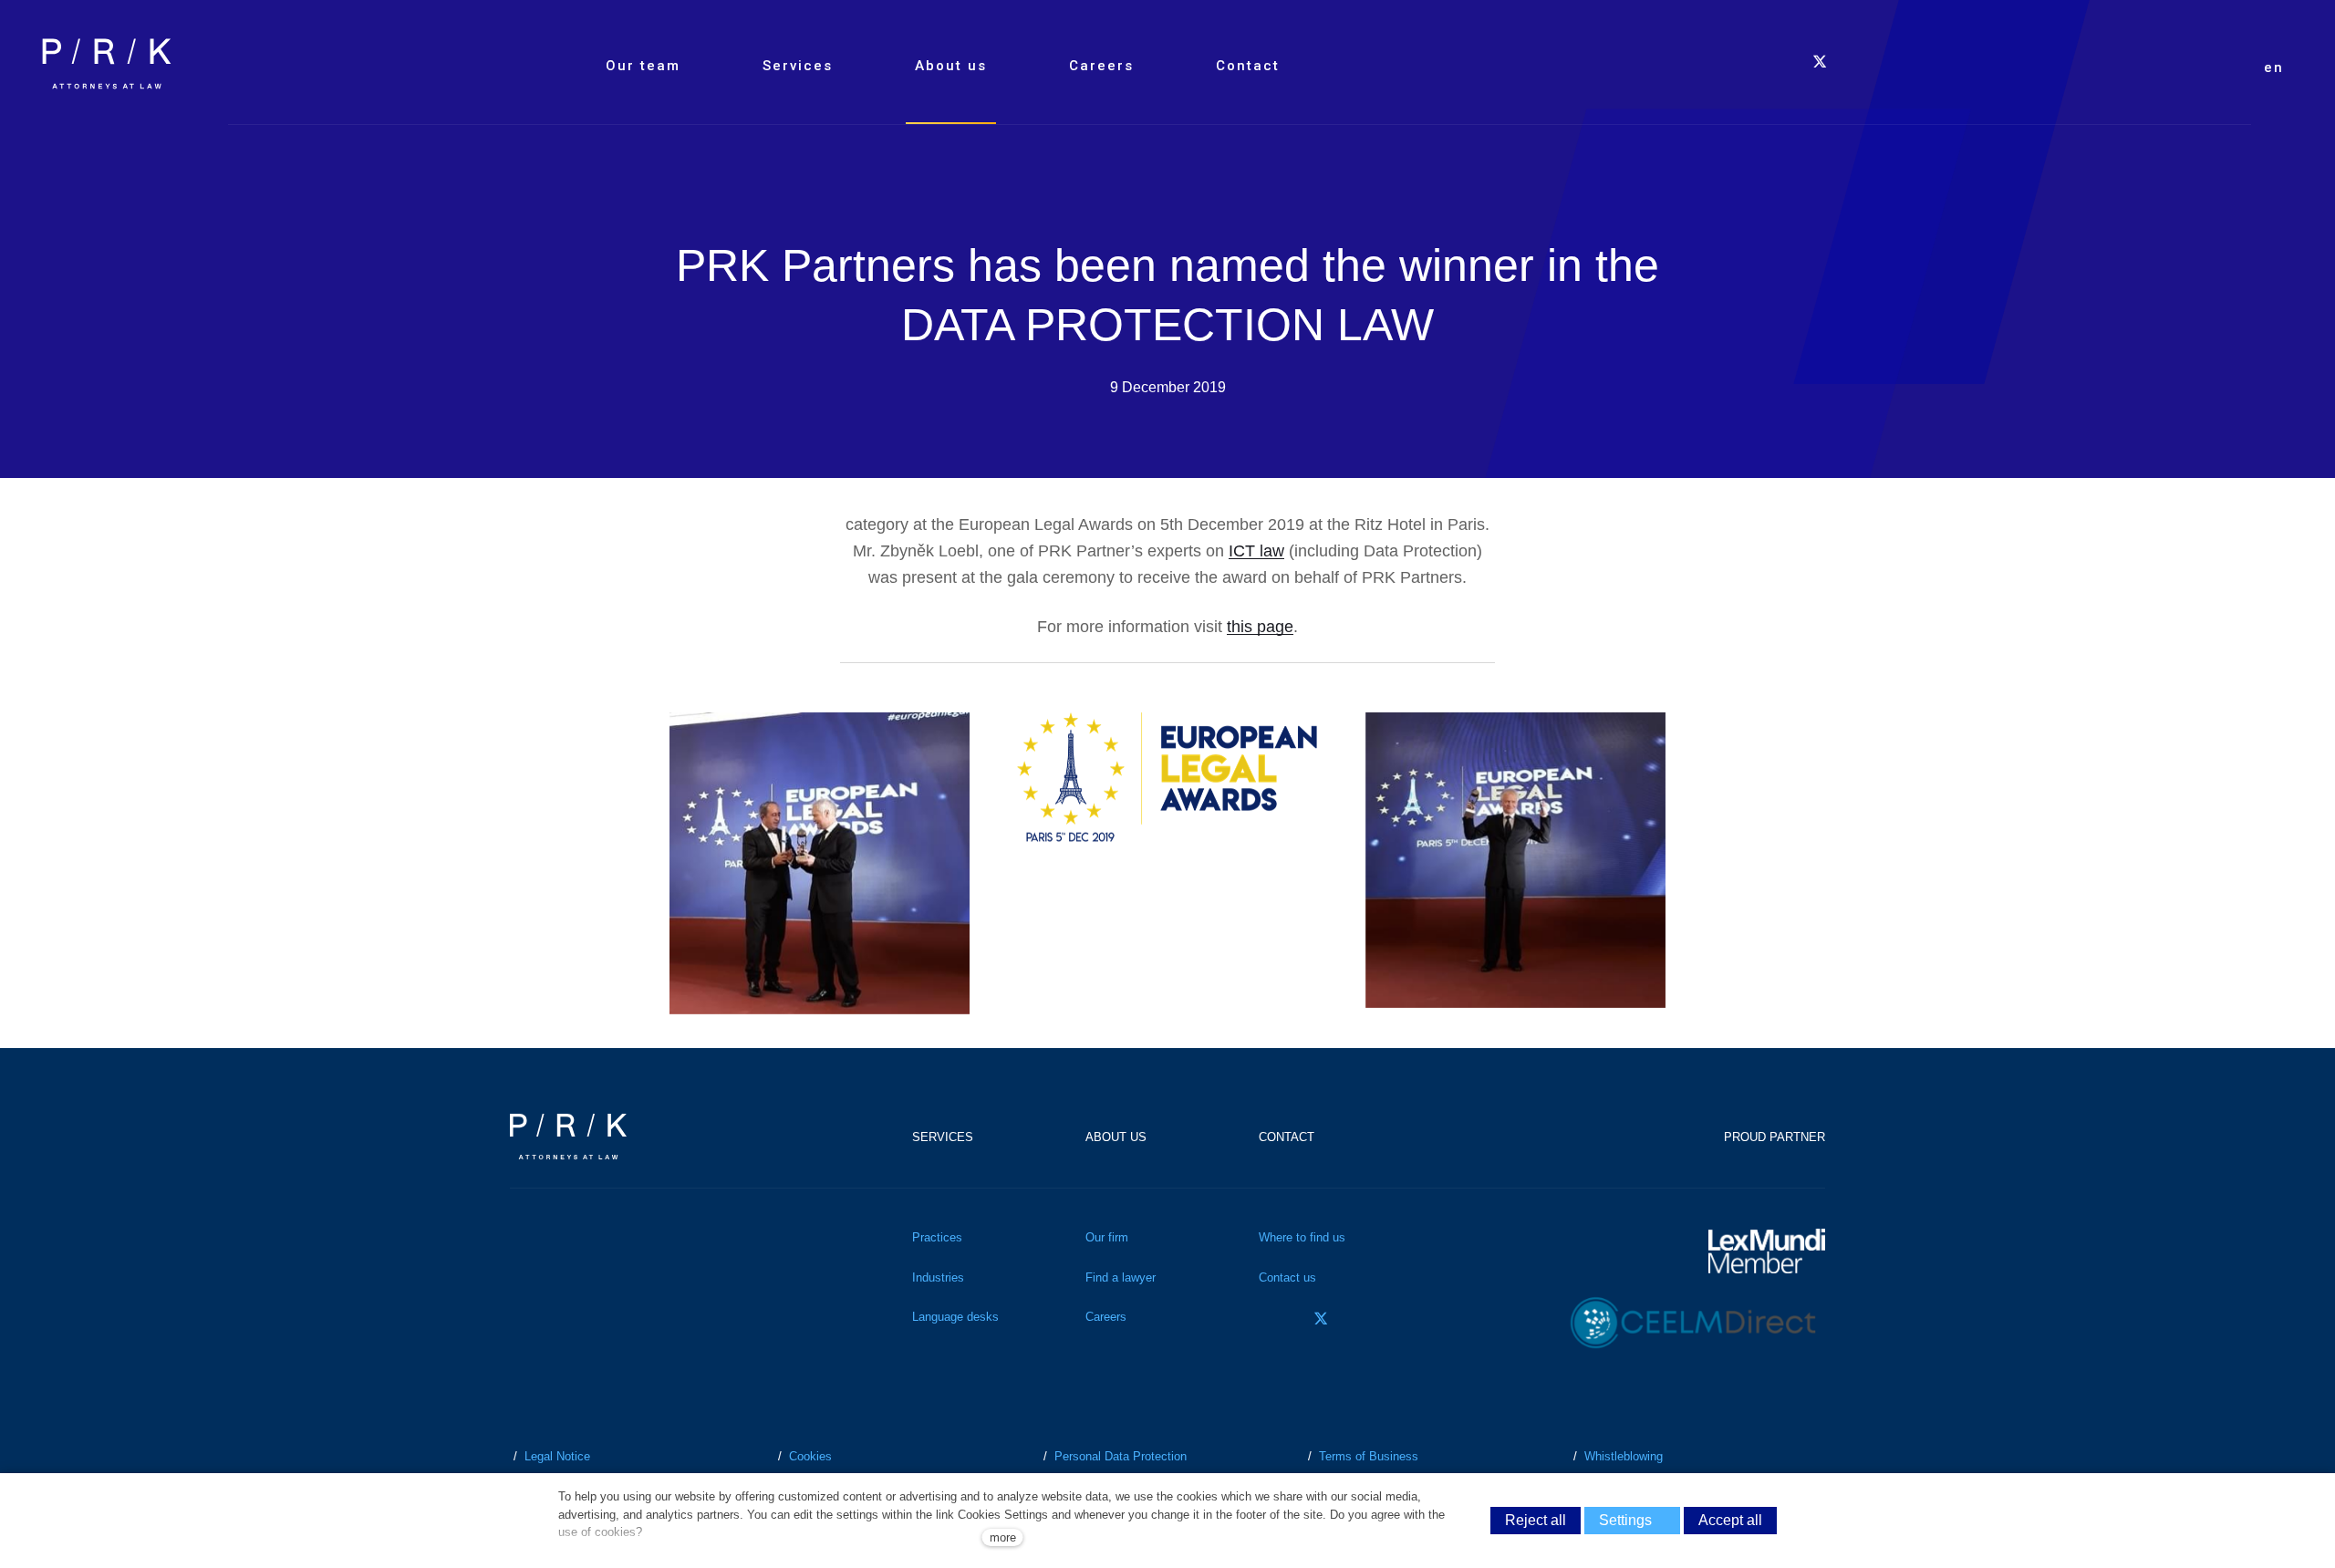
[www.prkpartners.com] (107, 64)
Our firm (1107, 1237)
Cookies (810, 1456)
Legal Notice (557, 1456)
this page (1260, 627)
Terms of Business (1369, 1456)
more (1003, 1537)
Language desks (955, 1317)
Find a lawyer (1121, 1277)
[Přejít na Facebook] (1270, 1319)
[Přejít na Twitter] (1321, 1319)
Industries (938, 1277)
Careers (1106, 1317)
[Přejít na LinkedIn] (1372, 1319)
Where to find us (1302, 1237)
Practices (937, 1237)
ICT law (1256, 551)
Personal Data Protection (1121, 1456)
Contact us (1287, 1277)
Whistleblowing (1624, 1456)
